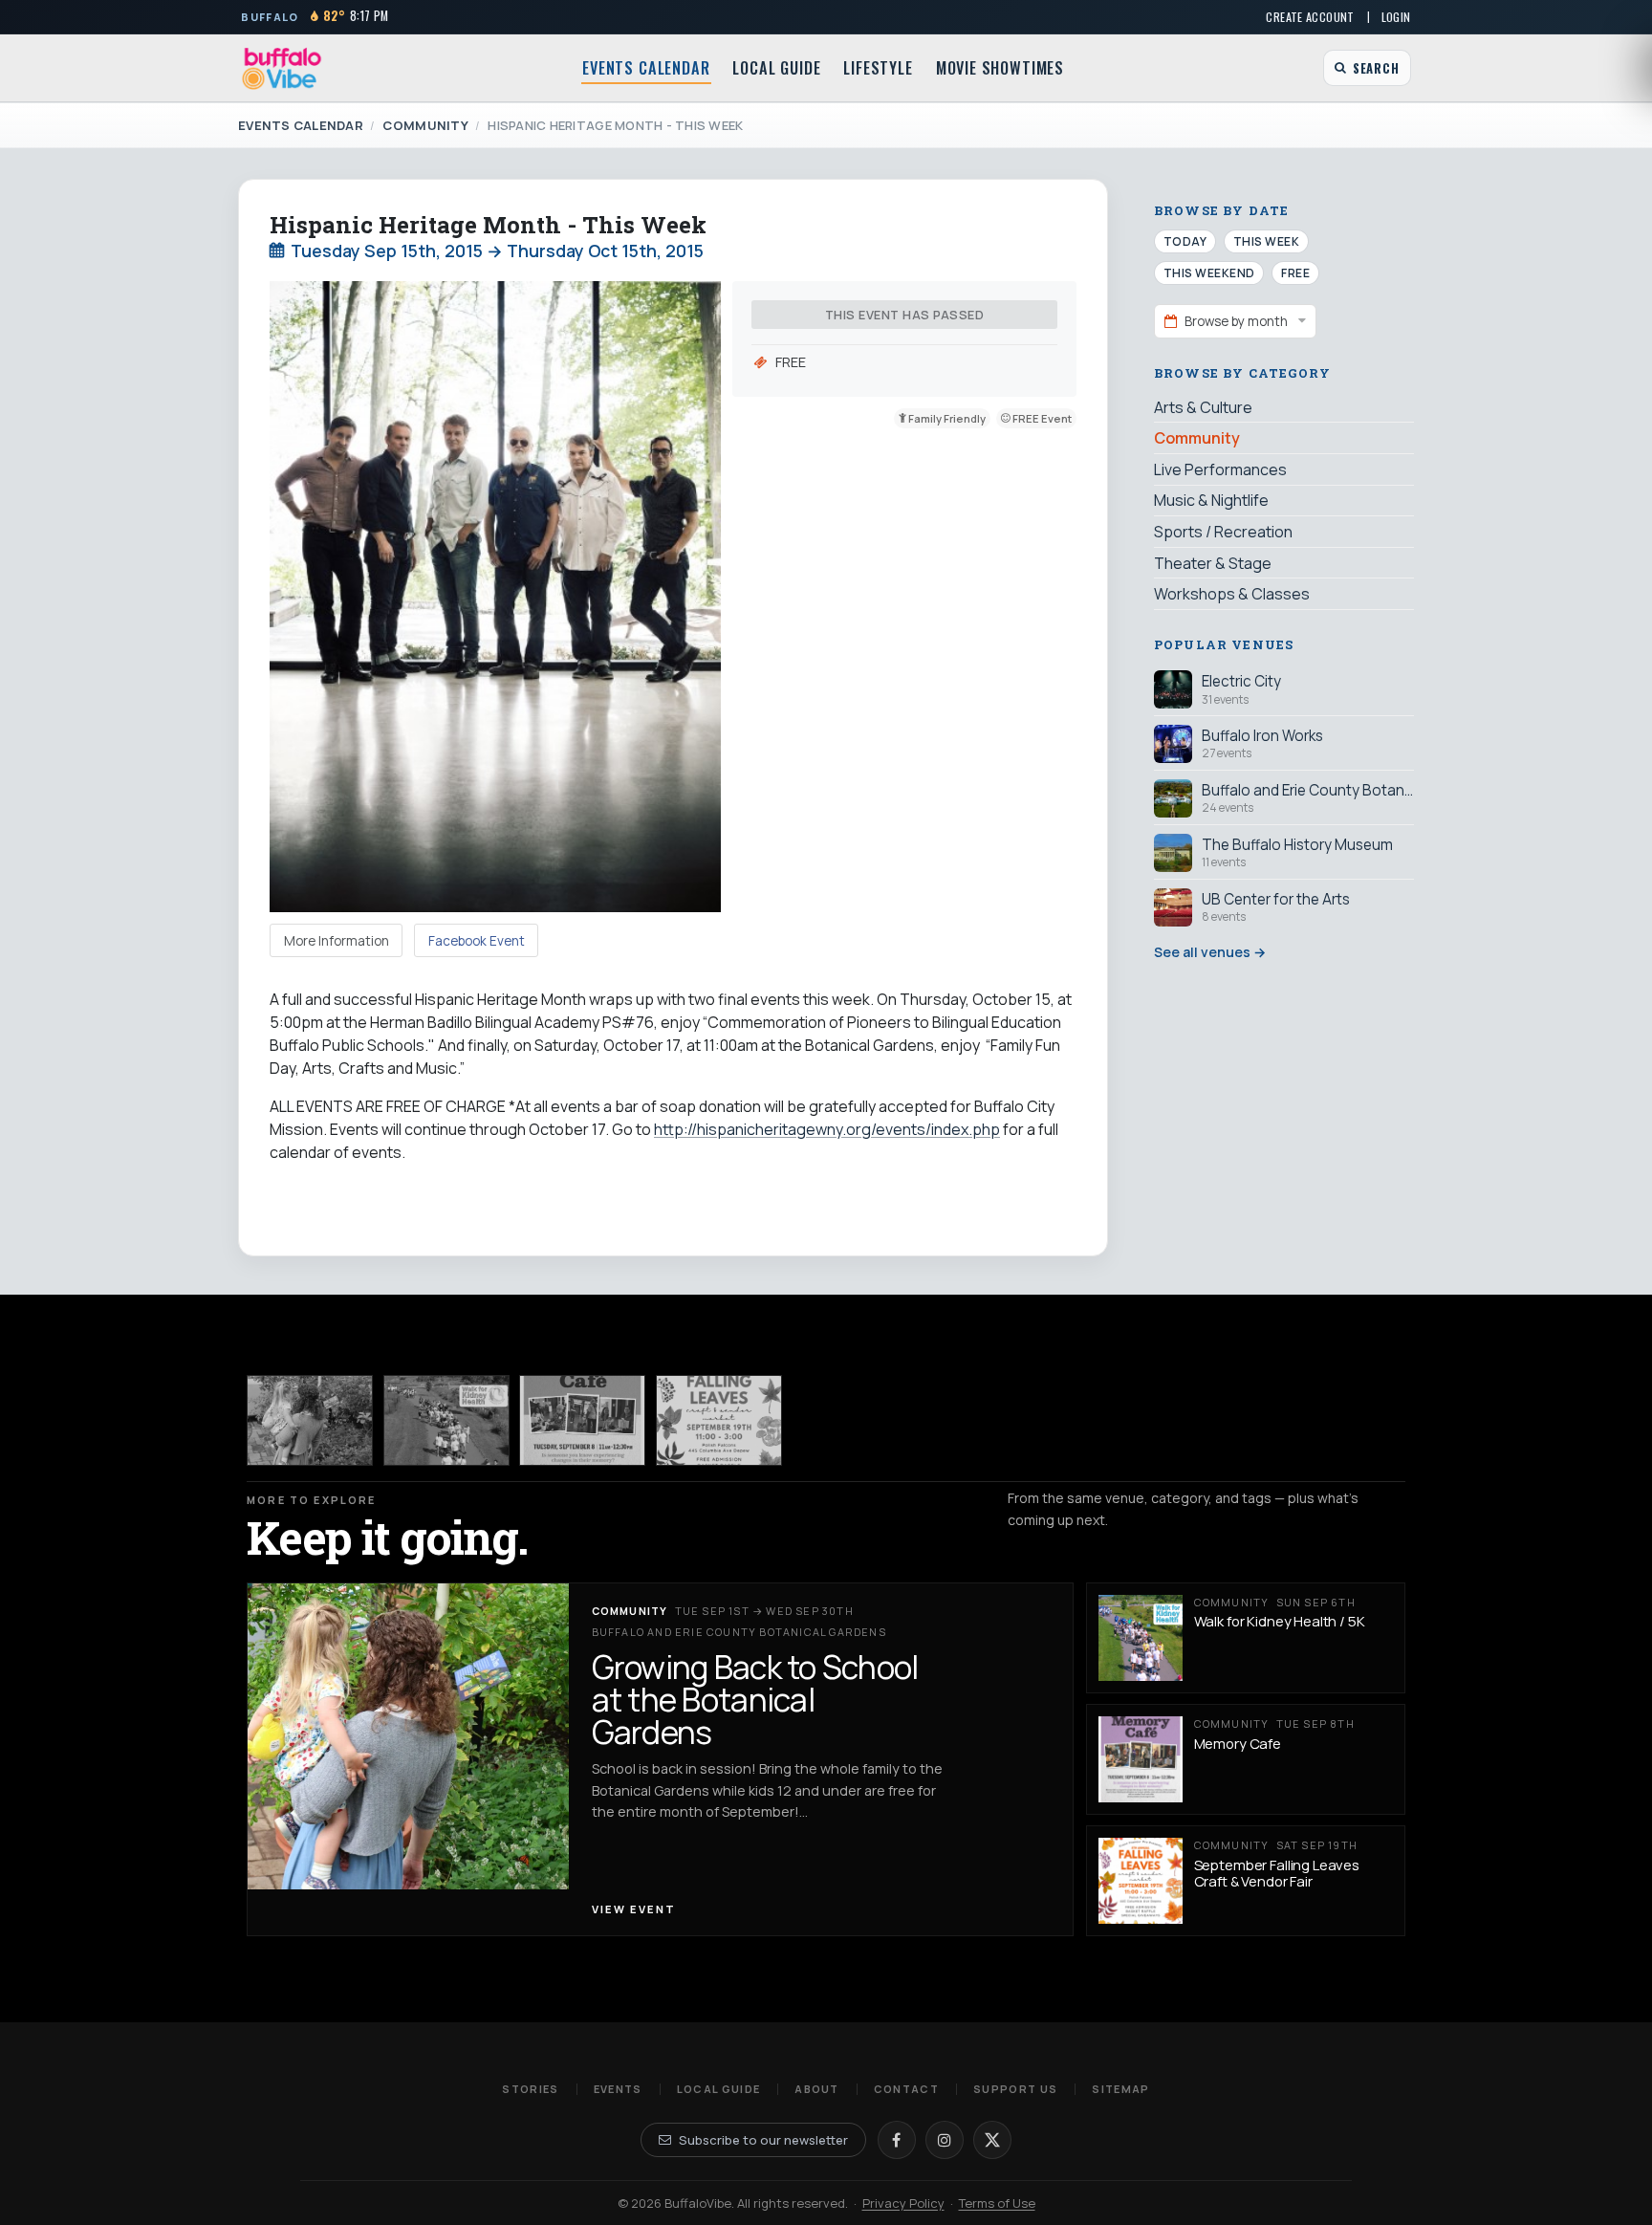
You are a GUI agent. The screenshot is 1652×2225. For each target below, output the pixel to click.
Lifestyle (878, 68)
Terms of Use (997, 2203)
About (817, 2089)
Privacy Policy (903, 2203)
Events (618, 2089)
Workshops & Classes (1232, 594)
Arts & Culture (1203, 407)
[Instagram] (945, 2140)
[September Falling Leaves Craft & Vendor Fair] (719, 1420)
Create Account (1310, 17)
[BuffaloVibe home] (282, 68)
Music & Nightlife (1211, 500)
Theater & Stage (1213, 562)
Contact (906, 2089)
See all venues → (1210, 952)
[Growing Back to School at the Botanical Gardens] (310, 1420)
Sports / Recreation (1223, 532)
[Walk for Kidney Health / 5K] (446, 1420)
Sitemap (1120, 2089)
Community (425, 125)
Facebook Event (477, 941)
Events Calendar (646, 68)
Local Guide (776, 68)
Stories (530, 2089)
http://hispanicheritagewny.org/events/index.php (827, 1129)
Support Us (1015, 2089)
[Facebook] (897, 2140)
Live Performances (1220, 469)
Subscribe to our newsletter (763, 2140)
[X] (992, 2140)
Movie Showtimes (1000, 68)
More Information (337, 941)
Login (1396, 17)
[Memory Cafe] (582, 1420)
